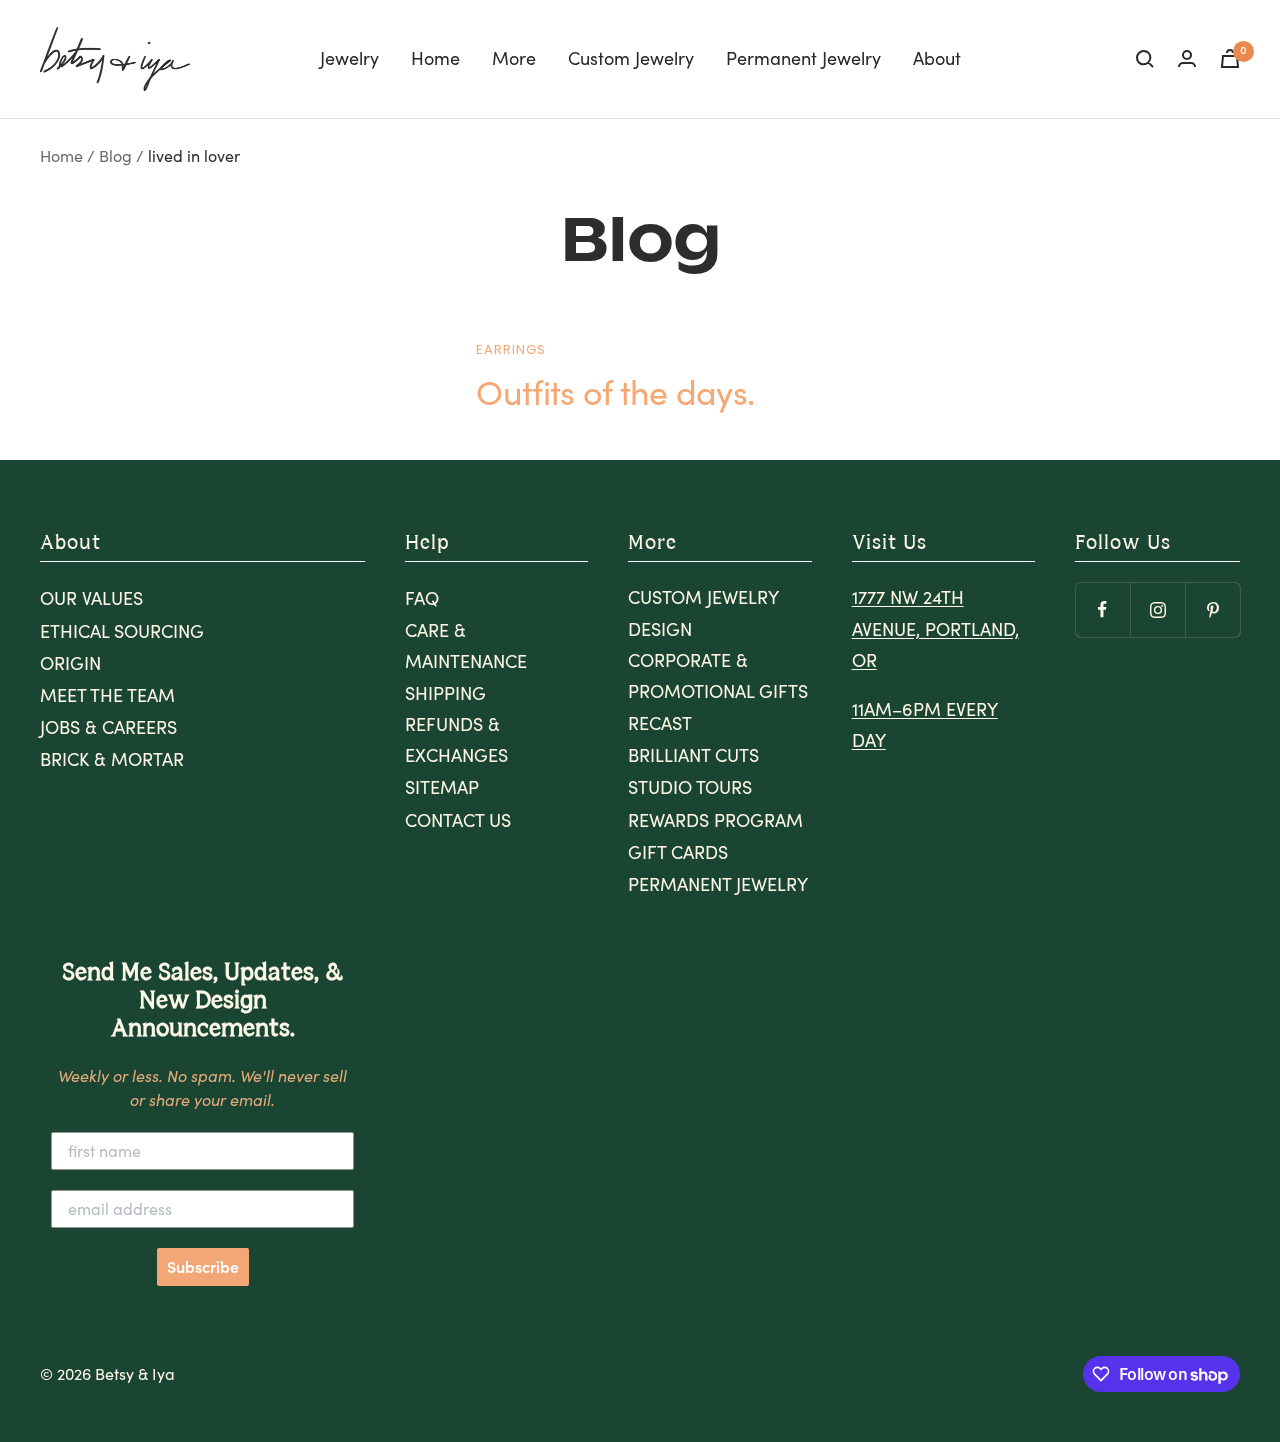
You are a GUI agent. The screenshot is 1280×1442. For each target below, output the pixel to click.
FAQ (422, 598)
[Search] (1145, 59)
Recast (660, 723)
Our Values (91, 598)
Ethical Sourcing (122, 631)
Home (435, 58)
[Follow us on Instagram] (1157, 609)
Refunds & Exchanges (456, 739)
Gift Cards (678, 852)
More (514, 58)
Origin (70, 663)
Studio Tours (690, 787)
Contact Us (458, 820)
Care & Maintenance (466, 645)
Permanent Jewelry (803, 58)
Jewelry (349, 58)
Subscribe (203, 1267)
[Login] (1187, 58)
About (937, 58)
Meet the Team (107, 695)
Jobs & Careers (108, 727)
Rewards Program (715, 820)
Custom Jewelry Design (703, 612)
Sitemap (442, 787)
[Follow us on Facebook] (1102, 609)
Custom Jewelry (631, 58)
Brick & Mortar (112, 759)
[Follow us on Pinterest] (1212, 609)
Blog (115, 155)
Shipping (445, 693)
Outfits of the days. (615, 391)
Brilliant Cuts (693, 755)
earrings (511, 349)
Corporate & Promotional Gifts (718, 675)
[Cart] (1230, 58)
